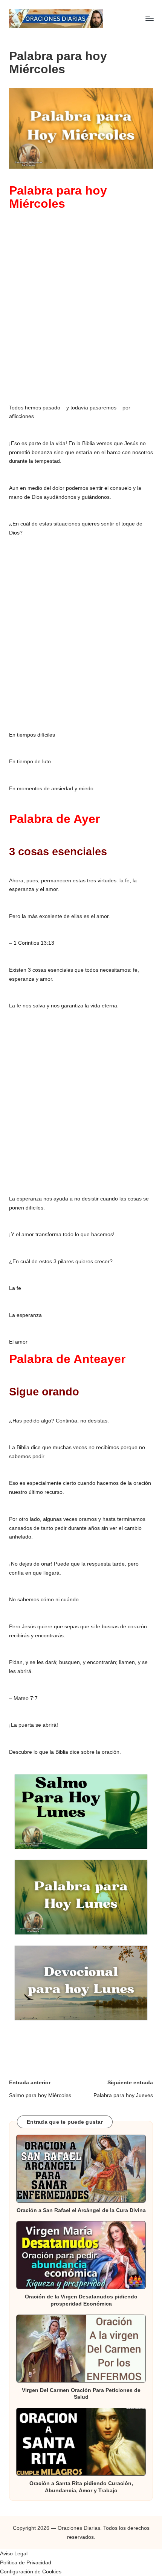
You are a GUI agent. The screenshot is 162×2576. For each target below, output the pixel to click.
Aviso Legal (14, 2554)
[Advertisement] (81, 309)
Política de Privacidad (26, 2563)
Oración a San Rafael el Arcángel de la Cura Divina (81, 2210)
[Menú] (149, 19)
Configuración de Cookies (31, 2572)
